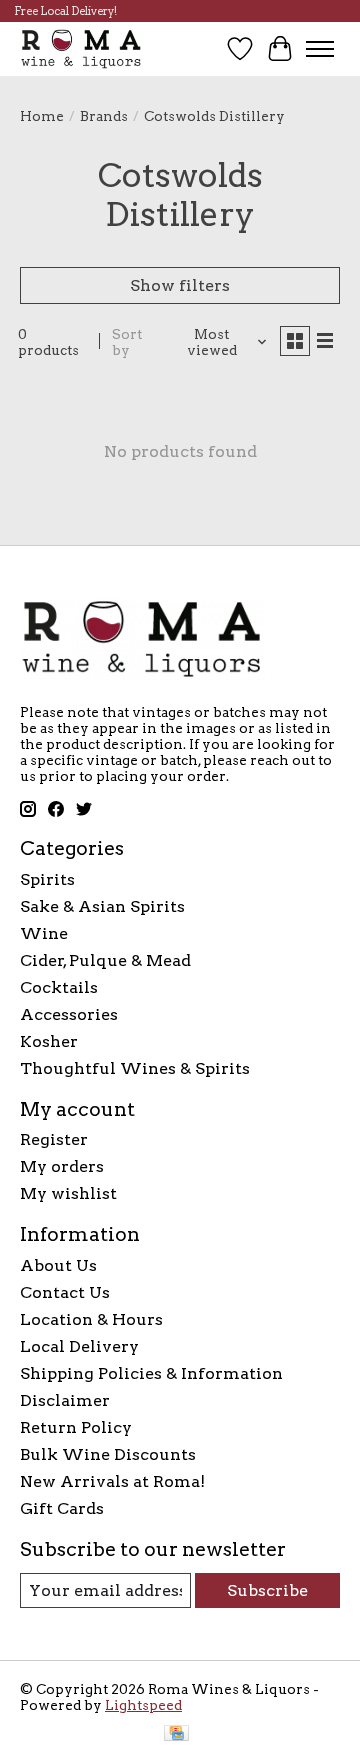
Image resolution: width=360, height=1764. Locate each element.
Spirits (47, 879)
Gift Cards (62, 1508)
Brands (104, 116)
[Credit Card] (176, 1734)
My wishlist (68, 1193)
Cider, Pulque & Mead (105, 960)
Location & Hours (91, 1319)
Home (42, 116)
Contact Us (65, 1292)
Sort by (127, 342)
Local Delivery (79, 1346)
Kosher (49, 1041)
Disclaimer (65, 1400)
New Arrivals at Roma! (112, 1481)
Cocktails (59, 987)
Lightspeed (143, 1705)
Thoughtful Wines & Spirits (135, 1068)
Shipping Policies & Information (151, 1373)
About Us (58, 1265)
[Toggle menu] (320, 49)
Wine (44, 933)
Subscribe (267, 1590)
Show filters (180, 285)
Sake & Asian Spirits (102, 906)
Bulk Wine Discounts (108, 1454)
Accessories (69, 1014)
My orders (62, 1166)
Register (54, 1139)
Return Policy (76, 1427)
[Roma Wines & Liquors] (81, 48)
